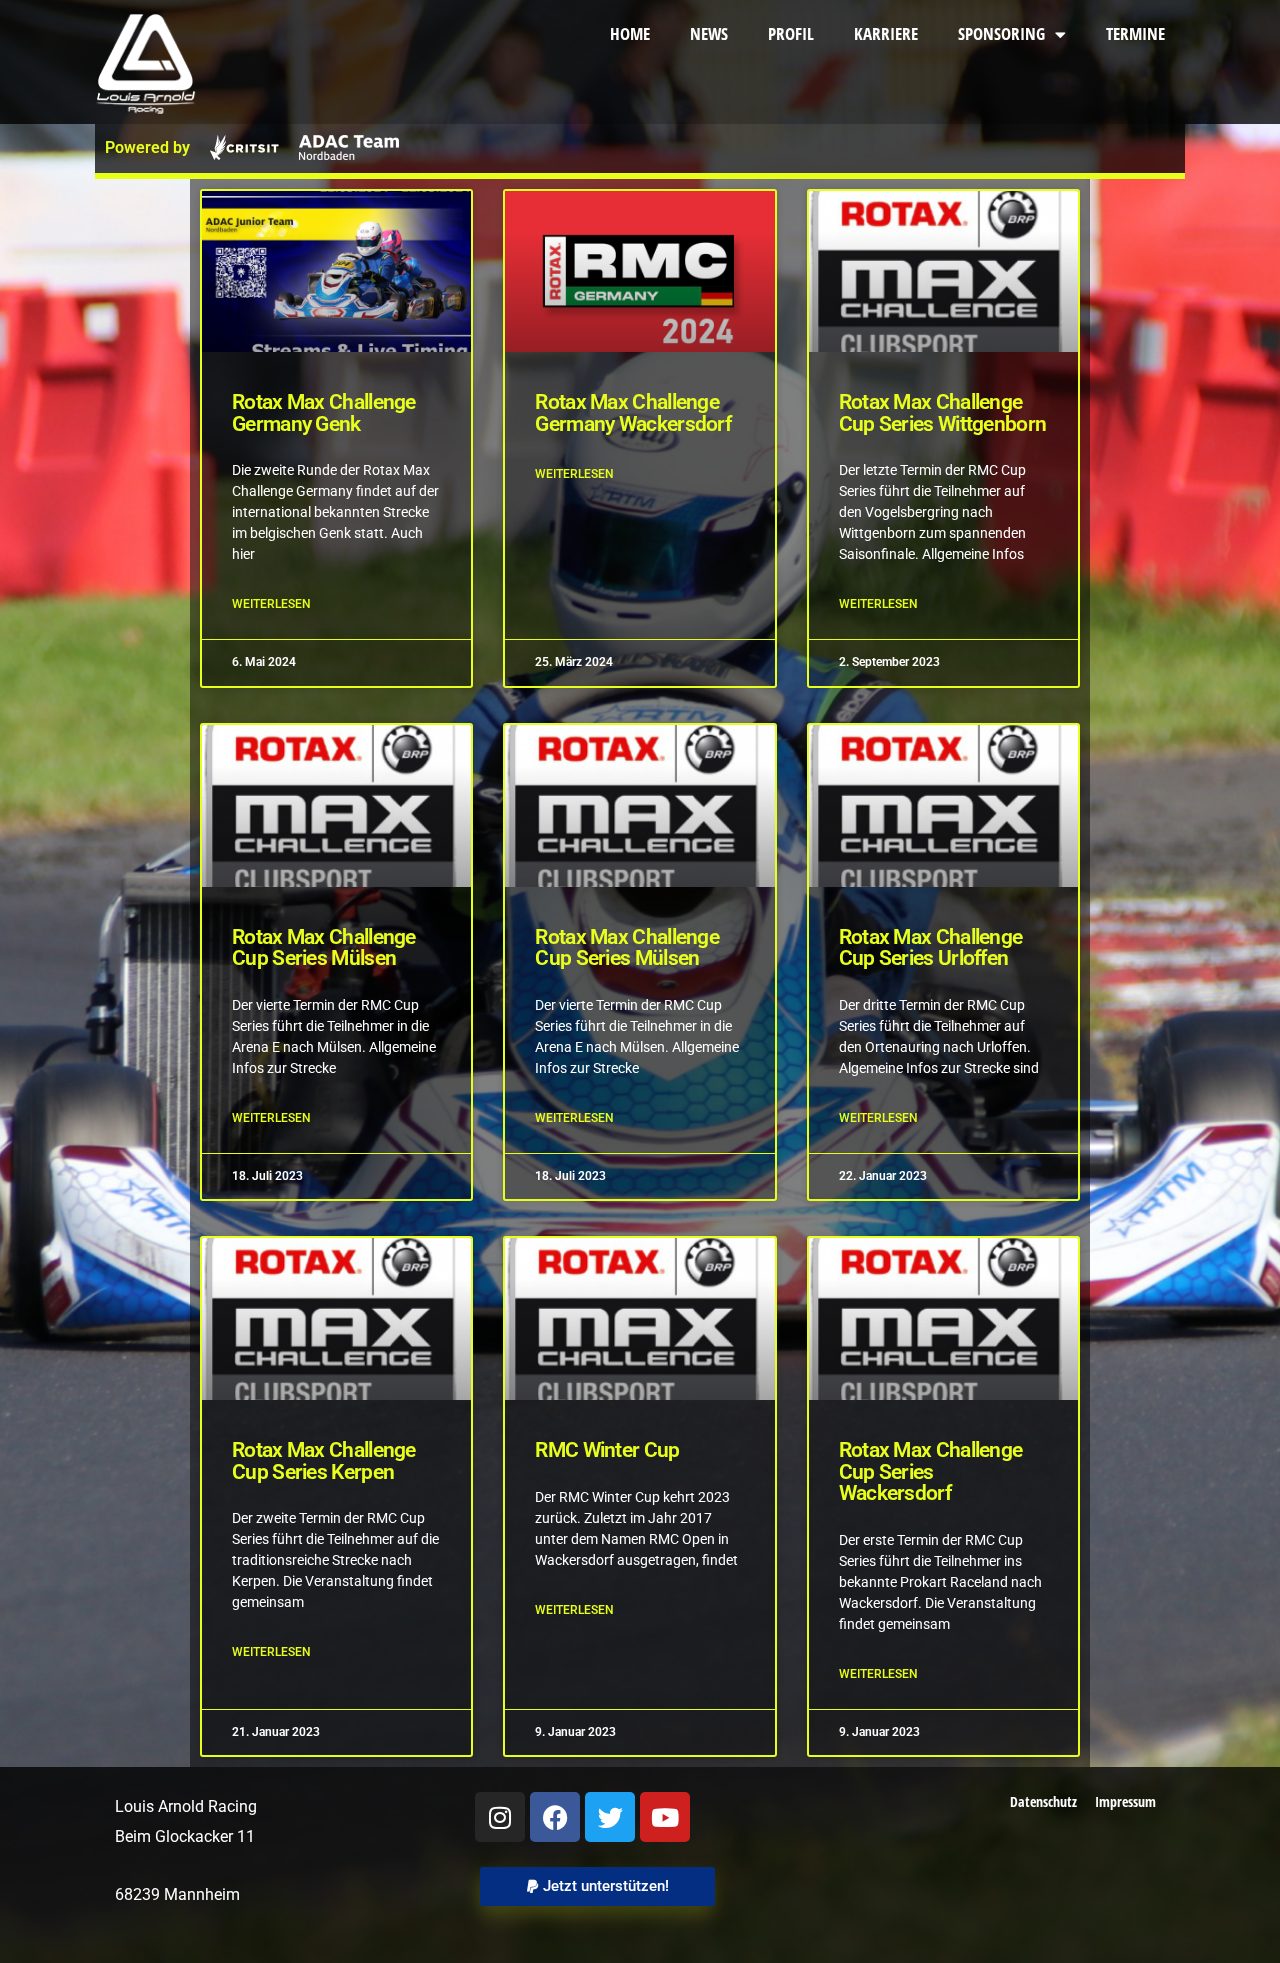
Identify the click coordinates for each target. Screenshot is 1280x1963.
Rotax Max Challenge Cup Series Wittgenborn (943, 413)
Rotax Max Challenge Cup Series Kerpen (324, 1461)
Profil (791, 33)
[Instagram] (500, 1817)
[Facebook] (555, 1817)
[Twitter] (610, 1817)
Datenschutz (1043, 1801)
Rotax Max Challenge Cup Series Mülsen (324, 948)
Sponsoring (1001, 33)
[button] (597, 1886)
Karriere (886, 33)
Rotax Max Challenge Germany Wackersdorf (633, 413)
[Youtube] (665, 1817)
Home (630, 33)
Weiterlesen (271, 604)
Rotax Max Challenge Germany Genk (324, 413)
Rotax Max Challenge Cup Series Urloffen (931, 948)
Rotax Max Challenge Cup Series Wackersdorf (931, 1472)
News (709, 33)
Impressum (1125, 1801)
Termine (1135, 33)
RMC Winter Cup (607, 1451)
